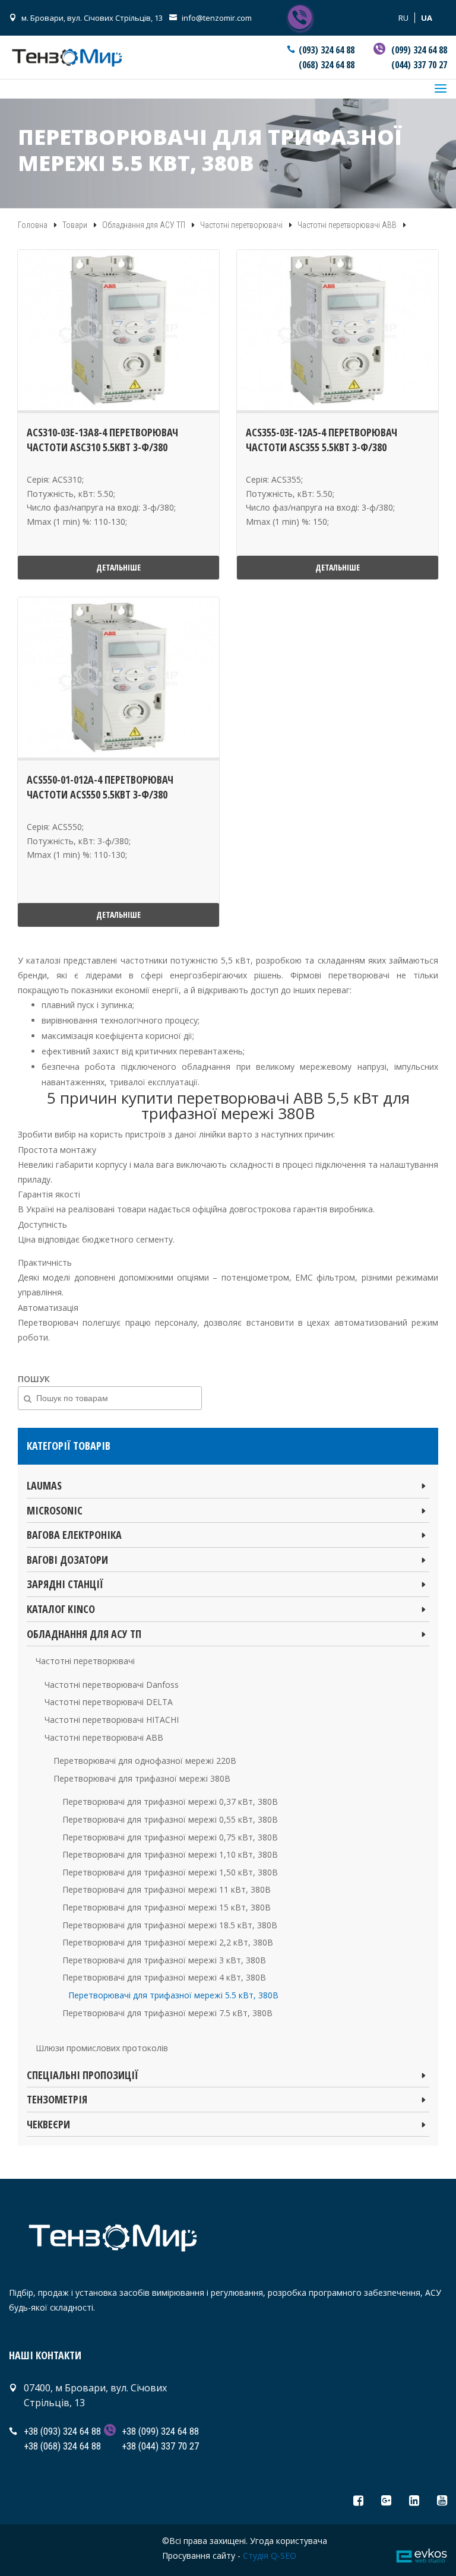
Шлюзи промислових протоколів (102, 2048)
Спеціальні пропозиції (83, 2075)
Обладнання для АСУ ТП (84, 1634)
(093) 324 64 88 (327, 50)
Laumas (44, 1485)
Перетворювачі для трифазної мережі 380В (142, 1778)
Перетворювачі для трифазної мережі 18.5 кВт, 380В (170, 1925)
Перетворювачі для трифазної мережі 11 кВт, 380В (167, 1889)
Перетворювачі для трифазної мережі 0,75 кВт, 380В (170, 1837)
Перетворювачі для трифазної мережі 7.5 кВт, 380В (167, 2013)
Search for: (27, 1474)
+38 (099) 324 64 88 (160, 2431)
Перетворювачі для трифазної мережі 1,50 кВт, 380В (170, 1872)
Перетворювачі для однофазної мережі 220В (145, 1761)
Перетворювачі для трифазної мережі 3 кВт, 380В (164, 1960)
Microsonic (55, 1510)
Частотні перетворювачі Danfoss (112, 1685)
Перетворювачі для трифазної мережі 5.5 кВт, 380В (173, 1995)
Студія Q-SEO (270, 2556)
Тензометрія (57, 2099)
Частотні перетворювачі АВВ (104, 1737)
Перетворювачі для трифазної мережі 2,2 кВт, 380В (168, 1942)
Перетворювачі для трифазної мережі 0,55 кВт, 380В (170, 1819)
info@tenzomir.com (217, 18)
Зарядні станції (65, 1584)
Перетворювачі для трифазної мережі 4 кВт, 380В (164, 1977)
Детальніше (118, 567)
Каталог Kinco (61, 1609)
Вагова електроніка (74, 1535)
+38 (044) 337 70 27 (160, 2446)
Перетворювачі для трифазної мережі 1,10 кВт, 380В (170, 1854)
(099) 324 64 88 (419, 50)
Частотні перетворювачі (85, 1661)
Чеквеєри (48, 2124)
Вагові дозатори (67, 1560)
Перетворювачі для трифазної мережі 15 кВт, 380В (167, 1907)
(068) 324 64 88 (327, 65)
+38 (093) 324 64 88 (62, 2431)
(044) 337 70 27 (419, 65)
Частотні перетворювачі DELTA (109, 1702)
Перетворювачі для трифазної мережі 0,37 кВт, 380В (170, 1802)
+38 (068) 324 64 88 (62, 2446)
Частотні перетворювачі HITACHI (112, 1720)
